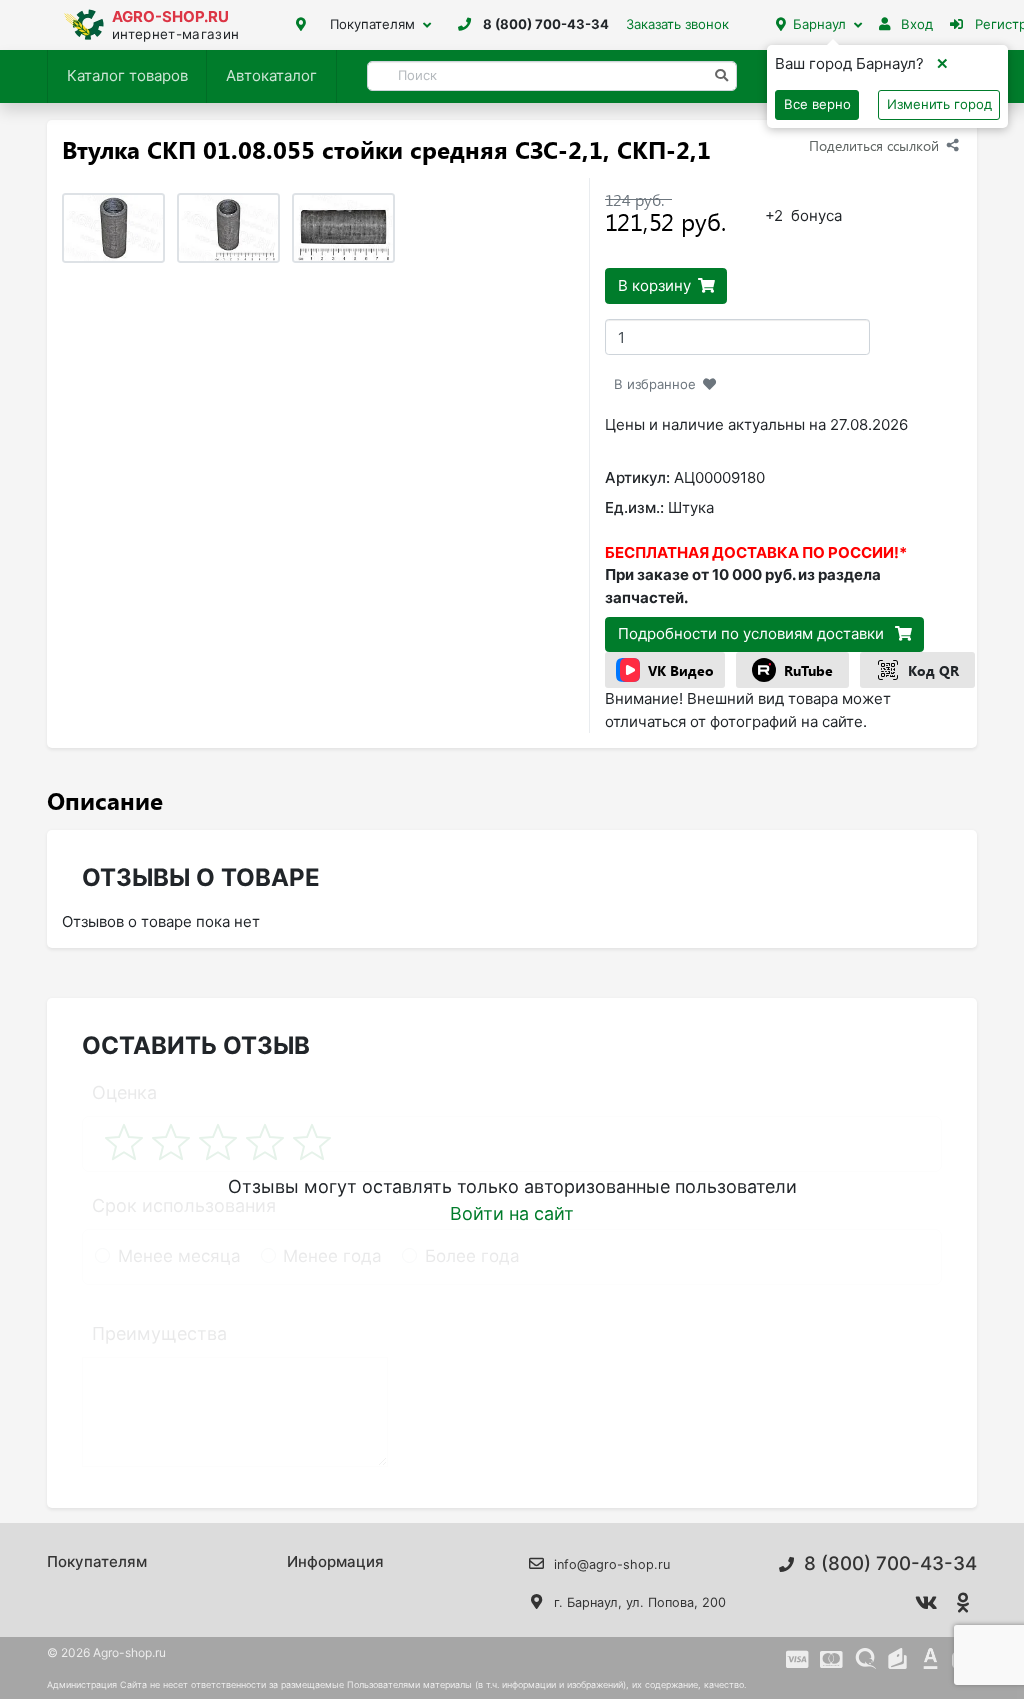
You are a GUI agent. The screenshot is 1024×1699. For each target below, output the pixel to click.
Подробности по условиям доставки (753, 633)
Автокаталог (271, 75)
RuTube (808, 670)
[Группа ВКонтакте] (926, 1603)
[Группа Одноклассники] (963, 1603)
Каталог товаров (127, 75)
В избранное (655, 384)
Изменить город (939, 104)
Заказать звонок (677, 24)
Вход (915, 24)
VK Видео (681, 670)
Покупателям (372, 24)
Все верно (817, 104)
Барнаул (819, 24)
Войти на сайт (512, 1213)
